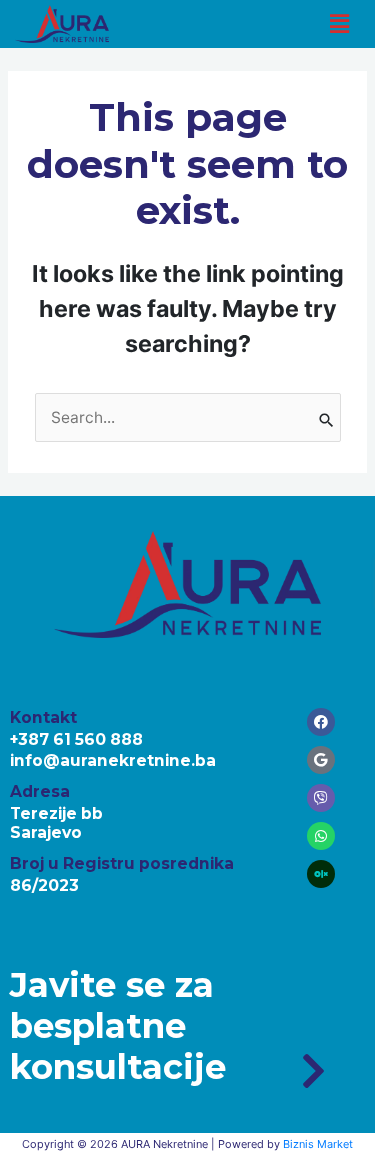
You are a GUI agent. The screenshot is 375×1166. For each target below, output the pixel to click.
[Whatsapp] (321, 836)
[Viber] (321, 798)
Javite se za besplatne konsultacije (118, 1026)
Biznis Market (318, 1144)
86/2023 (44, 885)
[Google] (321, 760)
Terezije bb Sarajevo (56, 823)
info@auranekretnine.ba (113, 760)
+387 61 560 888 (76, 739)
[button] (339, 23)
